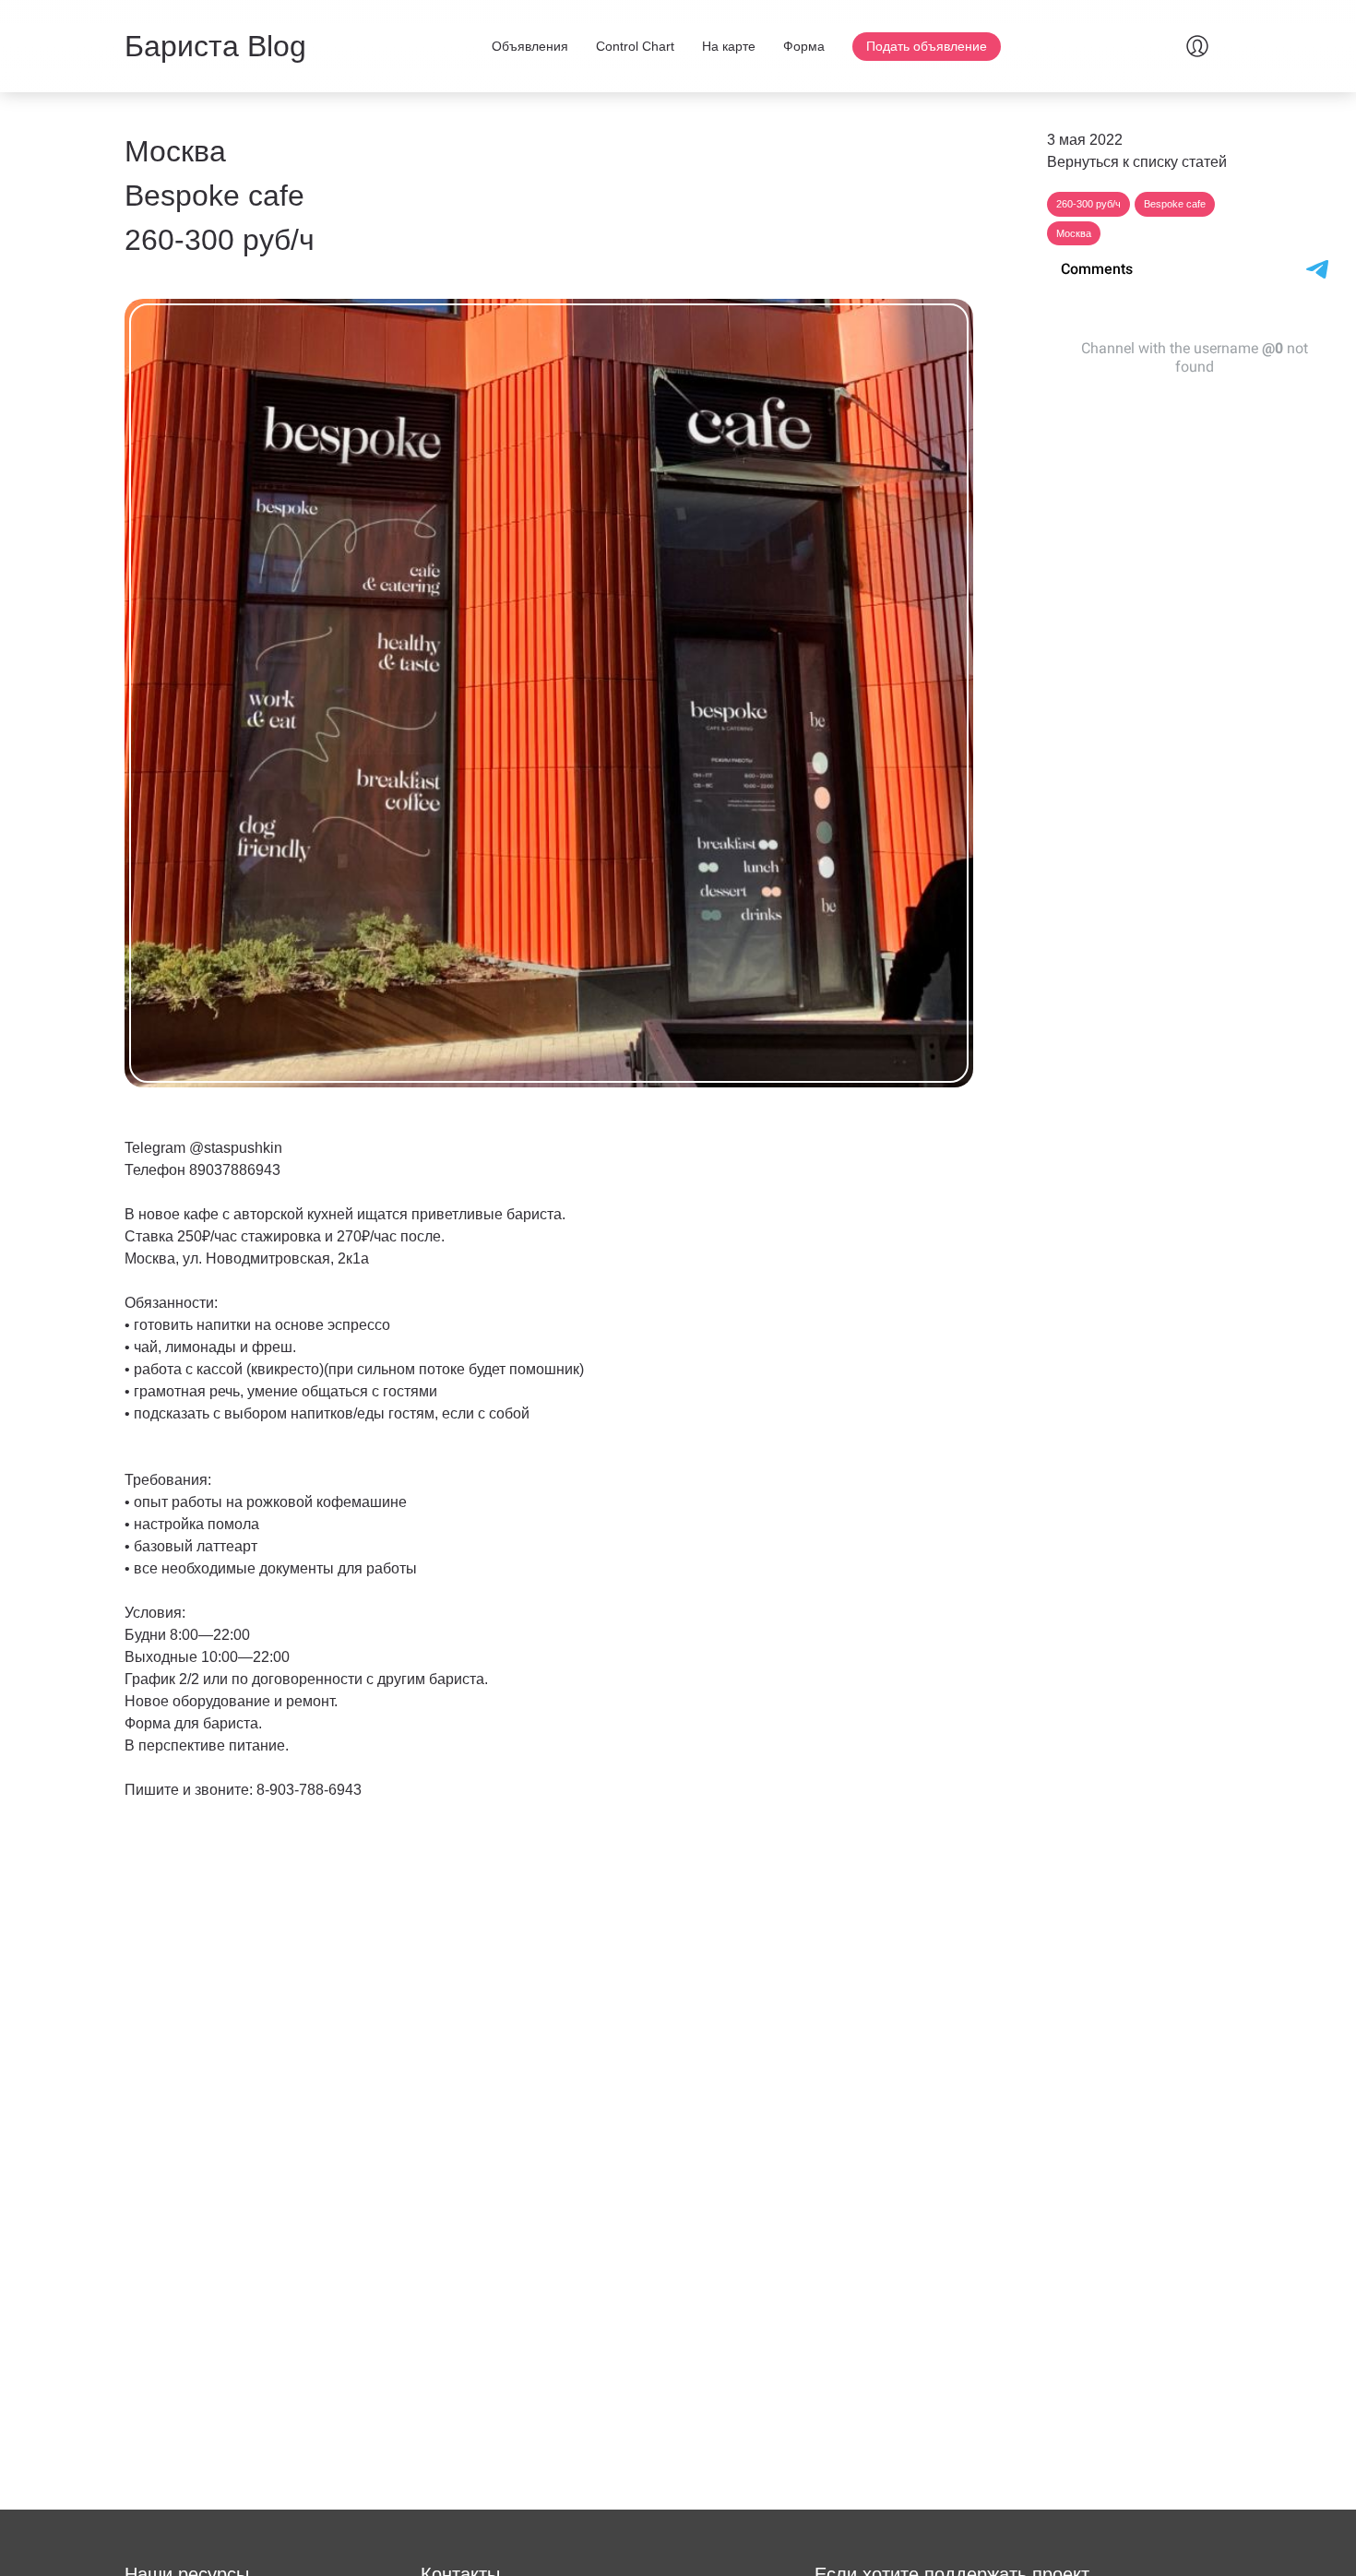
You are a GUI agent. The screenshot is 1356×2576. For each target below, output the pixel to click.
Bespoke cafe (1175, 204)
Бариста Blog (215, 46)
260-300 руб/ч (1088, 204)
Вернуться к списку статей (1137, 162)
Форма (804, 46)
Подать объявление (927, 46)
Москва (1074, 233)
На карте (729, 46)
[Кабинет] (1197, 46)
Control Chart (635, 46)
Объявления (530, 46)
